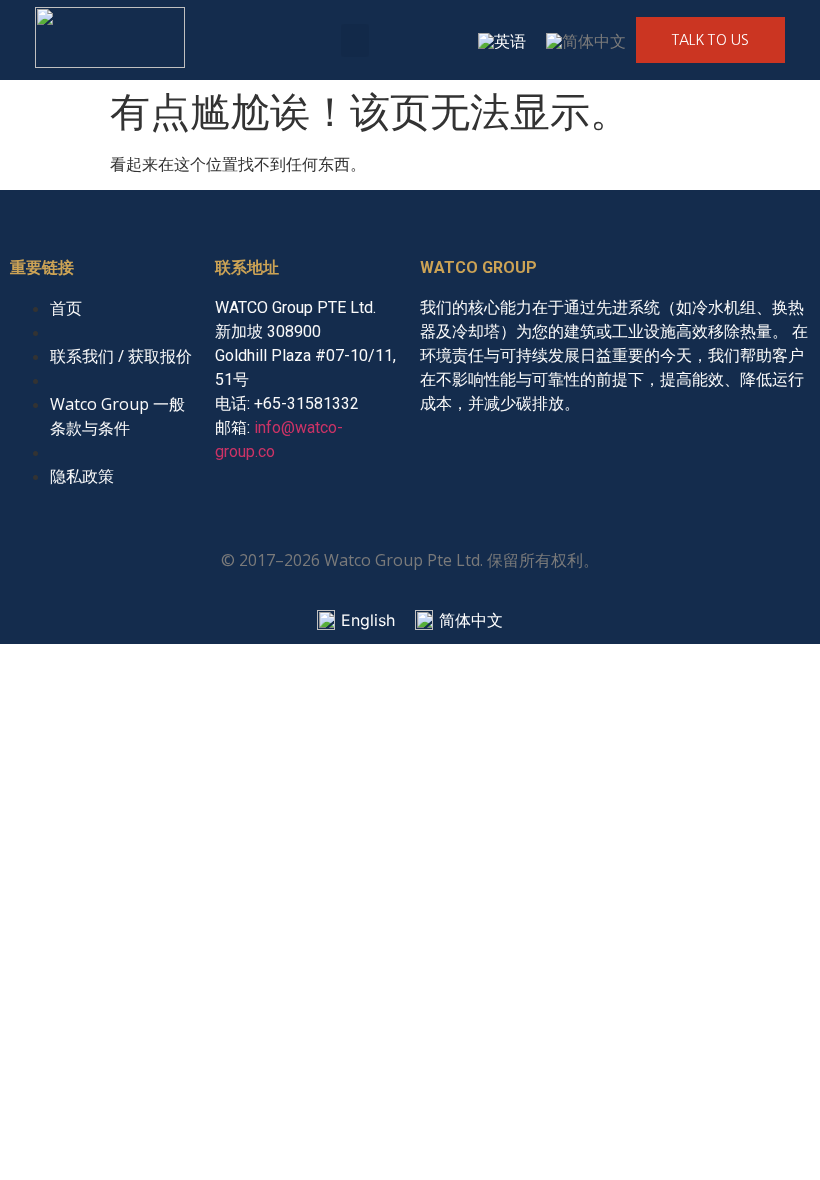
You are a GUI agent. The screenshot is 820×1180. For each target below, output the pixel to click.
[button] (355, 40)
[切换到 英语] (502, 40)
